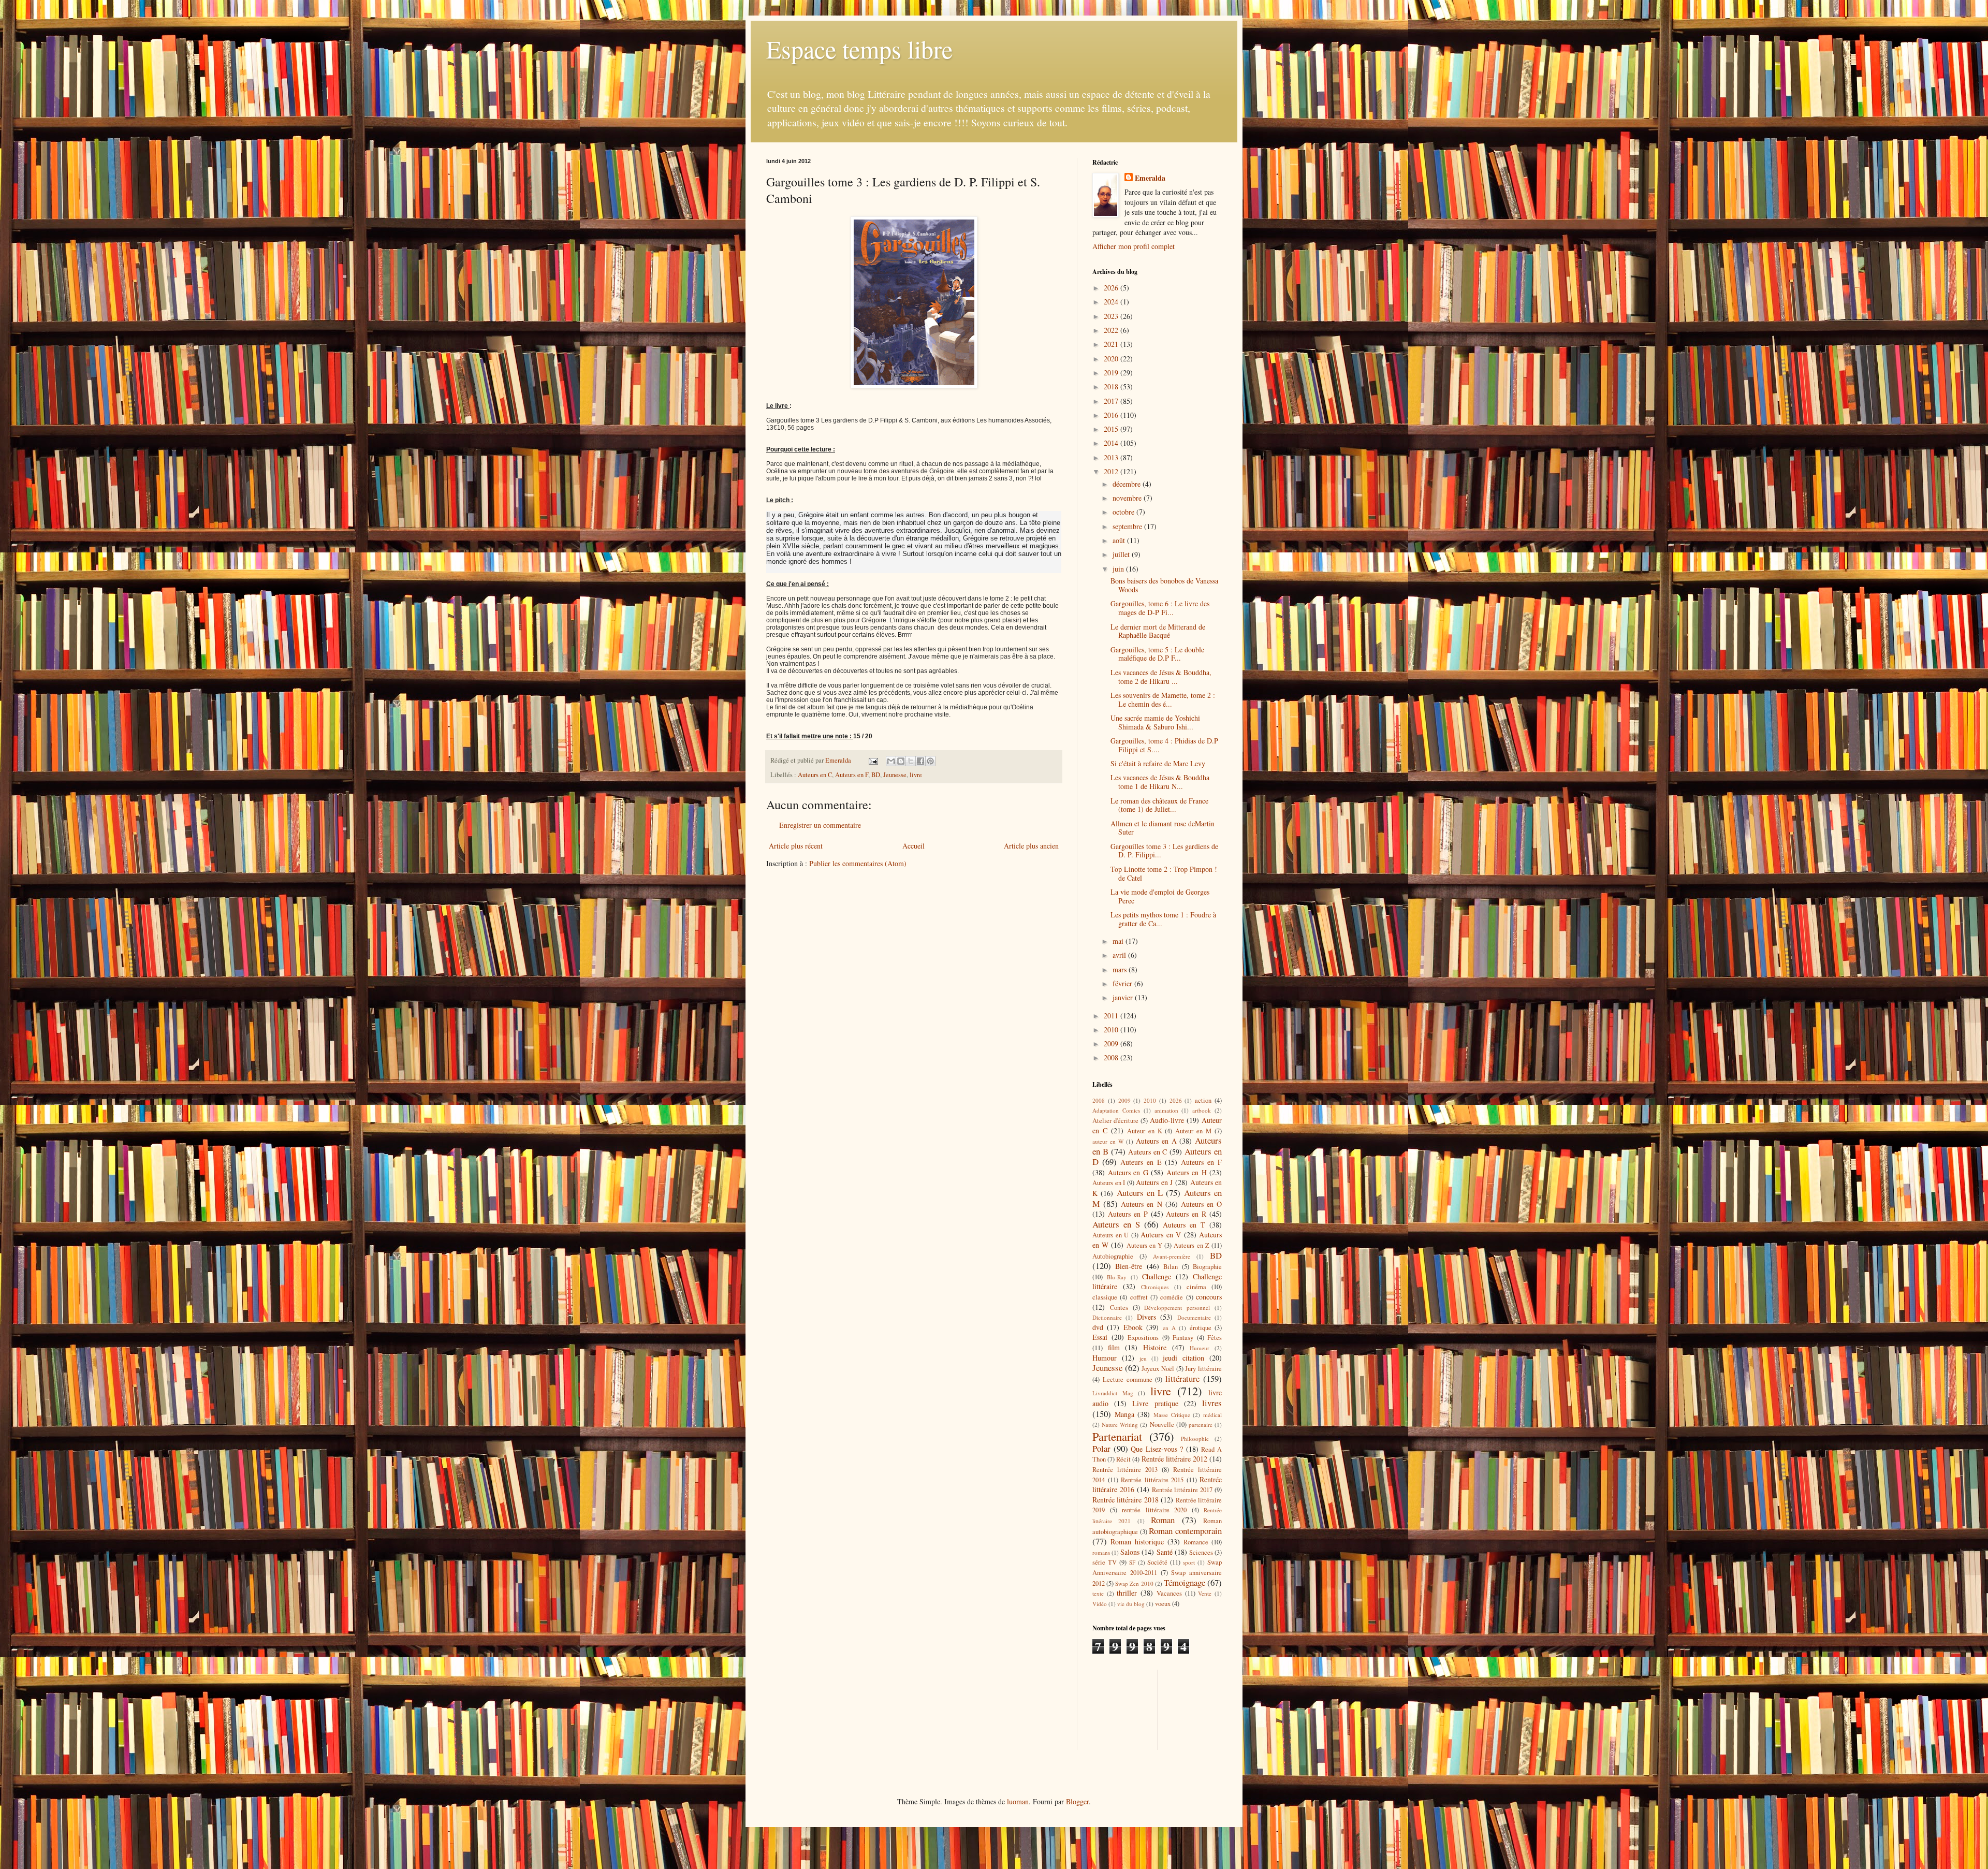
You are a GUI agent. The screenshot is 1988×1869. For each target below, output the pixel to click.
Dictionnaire (1107, 1317)
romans (1101, 1552)
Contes (1119, 1308)
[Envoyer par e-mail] (891, 761)
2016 (1112, 415)
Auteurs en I (1109, 1183)
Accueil (913, 846)
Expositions (1143, 1338)
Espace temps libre (859, 49)
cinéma (1196, 1287)
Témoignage (1185, 1582)
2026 (1112, 288)
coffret (1139, 1297)
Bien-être (1129, 1266)
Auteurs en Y (1144, 1245)
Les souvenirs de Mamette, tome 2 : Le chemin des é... (1163, 699)
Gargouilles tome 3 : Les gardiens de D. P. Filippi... (1164, 851)
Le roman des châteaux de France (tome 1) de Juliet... (1159, 805)
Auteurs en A (1156, 1141)
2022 (1112, 330)
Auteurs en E (1141, 1162)
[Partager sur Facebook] (920, 761)
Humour (1105, 1358)
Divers (1146, 1317)
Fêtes (1215, 1338)
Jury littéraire (1203, 1369)
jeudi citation (1183, 1358)
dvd (1098, 1327)
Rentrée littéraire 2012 (1174, 1459)
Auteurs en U (1110, 1235)
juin (1119, 569)
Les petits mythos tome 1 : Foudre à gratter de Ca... (1163, 919)
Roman (1163, 1520)
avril (1120, 955)
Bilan (1171, 1267)
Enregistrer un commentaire (820, 825)
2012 (1112, 471)
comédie (1172, 1297)
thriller (1127, 1593)
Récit (1123, 1459)
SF (1132, 1562)
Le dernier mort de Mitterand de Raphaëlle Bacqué (1158, 631)
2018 (1112, 386)
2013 (1112, 457)
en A (1169, 1328)
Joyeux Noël (1158, 1369)
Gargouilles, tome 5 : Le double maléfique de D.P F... (1157, 654)
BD (876, 775)
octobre (1124, 512)
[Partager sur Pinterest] (930, 761)
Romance (1196, 1542)
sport (1189, 1562)
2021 (1112, 344)
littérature (1182, 1378)
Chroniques (1155, 1287)
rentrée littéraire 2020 (1154, 1510)
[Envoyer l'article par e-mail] (873, 760)
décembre (1128, 484)
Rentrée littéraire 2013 (1125, 1470)
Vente (1205, 1593)
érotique (1201, 1328)
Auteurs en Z (1191, 1245)
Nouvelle (1162, 1425)
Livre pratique (1155, 1403)
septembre (1128, 526)
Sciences (1201, 1552)
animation (1166, 1110)
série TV (1105, 1562)
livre (916, 775)
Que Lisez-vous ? (1157, 1449)
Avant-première (1172, 1256)
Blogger (1077, 1801)
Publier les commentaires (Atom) (858, 863)
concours (1209, 1297)
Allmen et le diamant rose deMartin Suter (1163, 828)
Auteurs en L (1140, 1193)
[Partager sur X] (911, 761)
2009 (1112, 1043)
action (1203, 1100)
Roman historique (1137, 1542)
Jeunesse (895, 775)
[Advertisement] (1139, 1709)
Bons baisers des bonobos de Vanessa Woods (1164, 585)
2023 (1112, 316)
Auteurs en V (1161, 1235)
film (1114, 1347)
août (1120, 540)
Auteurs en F (852, 775)
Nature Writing (1120, 1425)
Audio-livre (1167, 1120)
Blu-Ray (1117, 1277)
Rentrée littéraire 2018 (1125, 1500)
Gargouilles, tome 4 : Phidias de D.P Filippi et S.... (1164, 745)
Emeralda (1150, 178)
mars (1121, 969)
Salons (1130, 1552)
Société (1157, 1562)
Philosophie (1195, 1439)
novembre (1128, 498)
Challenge (1157, 1276)
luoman (1018, 1801)
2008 (1112, 1057)
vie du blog (1131, 1604)
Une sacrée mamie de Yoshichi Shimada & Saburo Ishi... (1155, 722)
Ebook (1133, 1327)
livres (1212, 1403)
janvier (1124, 997)
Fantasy (1183, 1338)
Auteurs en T (1184, 1225)
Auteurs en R (1186, 1214)
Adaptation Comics (1116, 1110)
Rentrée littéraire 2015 (1152, 1480)
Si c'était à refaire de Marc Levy (1158, 763)
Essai (1100, 1337)
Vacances (1169, 1593)
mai (1119, 941)
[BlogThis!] (901, 761)
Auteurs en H (1187, 1172)
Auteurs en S (1116, 1224)
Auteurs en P (1128, 1214)
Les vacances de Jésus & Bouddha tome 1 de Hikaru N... (1160, 782)
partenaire (1201, 1425)
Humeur (1200, 1348)
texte (1098, 1593)
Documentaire (1194, 1317)
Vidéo (1100, 1604)
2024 (1112, 302)
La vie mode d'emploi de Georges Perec (1160, 896)
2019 (1112, 373)
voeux (1163, 1604)
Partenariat (1117, 1436)
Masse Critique (1172, 1415)
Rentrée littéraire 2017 (1182, 1490)
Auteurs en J (1154, 1182)
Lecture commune (1128, 1379)
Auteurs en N (1141, 1204)
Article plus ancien (1031, 846)
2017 (1112, 401)
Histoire (1155, 1347)
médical (1212, 1415)
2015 (1112, 429)
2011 (1112, 1016)
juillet (1122, 554)
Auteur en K (1145, 1131)
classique (1105, 1297)
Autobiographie (1113, 1256)
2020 (1112, 359)
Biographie (1207, 1267)
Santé (1165, 1552)
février (1123, 983)
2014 (1112, 443)
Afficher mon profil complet (1134, 246)
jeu (1143, 1358)
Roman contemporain (1185, 1531)
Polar (1101, 1448)
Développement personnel (1177, 1308)
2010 (1112, 1030)
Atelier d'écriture (1115, 1121)
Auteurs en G (1128, 1172)
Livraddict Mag (1113, 1393)
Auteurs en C (815, 775)
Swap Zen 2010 (1134, 1583)
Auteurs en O (1201, 1204)
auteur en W (1108, 1141)
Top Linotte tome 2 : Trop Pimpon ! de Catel (1164, 873)
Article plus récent (796, 846)
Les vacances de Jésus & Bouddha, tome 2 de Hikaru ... (1161, 677)
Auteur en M (1193, 1131)
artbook (1202, 1110)
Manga (1124, 1414)
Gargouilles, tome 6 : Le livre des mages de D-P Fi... (1160, 608)
